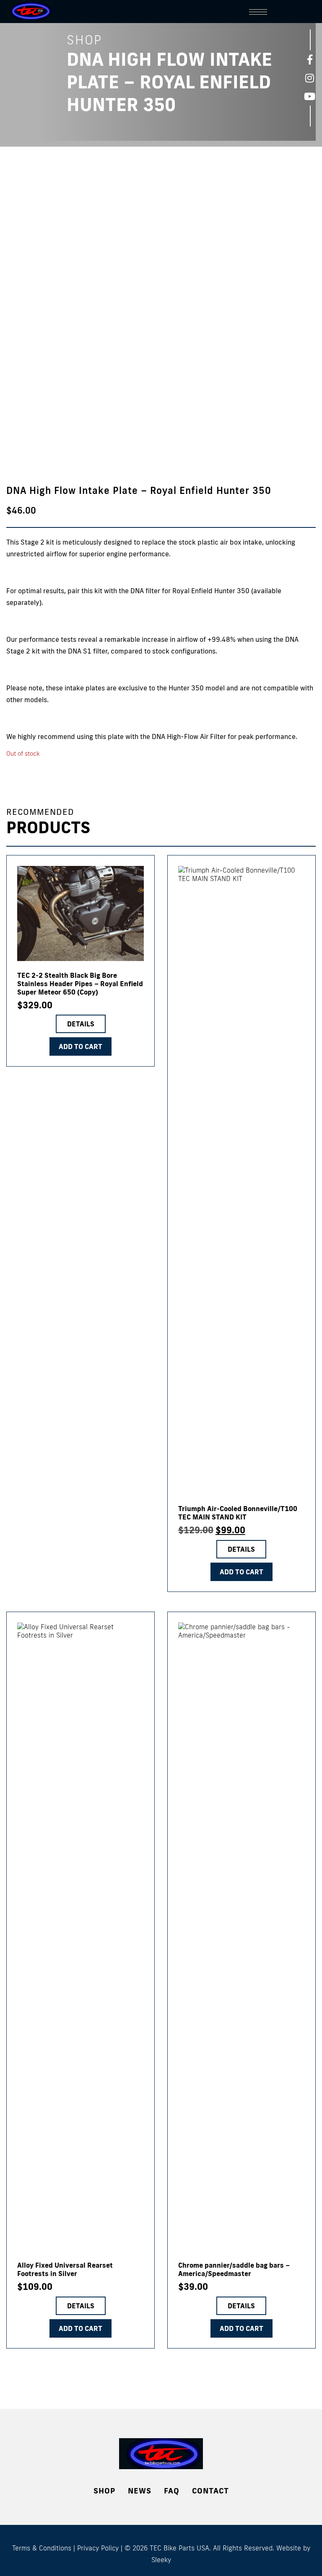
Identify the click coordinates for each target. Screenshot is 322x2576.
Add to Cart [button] (241, 1572)
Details (81, 1024)
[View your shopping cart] (307, 10)
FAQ (172, 2491)
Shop (104, 2491)
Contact (210, 2491)
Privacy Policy (98, 2548)
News (140, 2491)
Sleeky (161, 2560)
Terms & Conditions (42, 2548)
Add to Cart (80, 1046)
